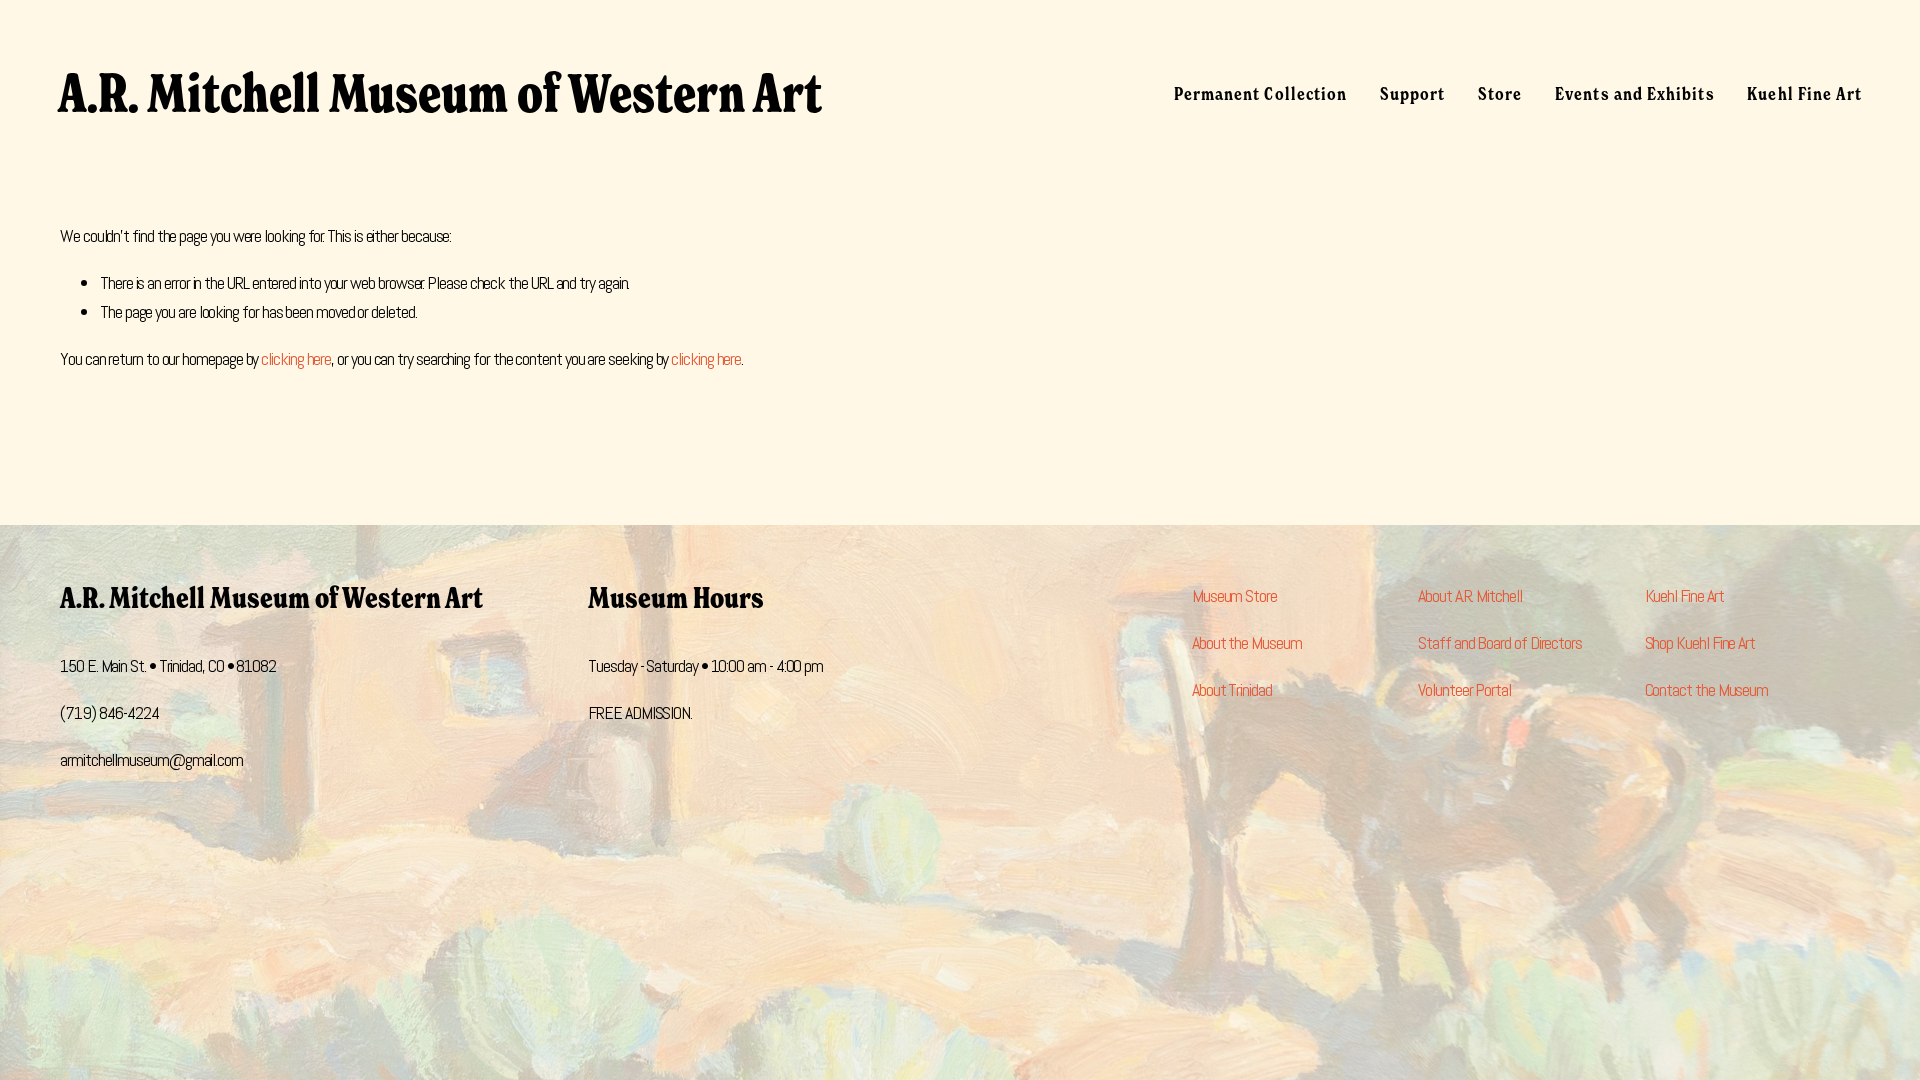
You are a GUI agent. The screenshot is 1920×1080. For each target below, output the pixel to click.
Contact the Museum (1707, 689)
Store (1500, 94)
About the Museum (1247, 642)
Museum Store (1234, 595)
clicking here (296, 358)
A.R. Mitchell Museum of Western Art (440, 94)
